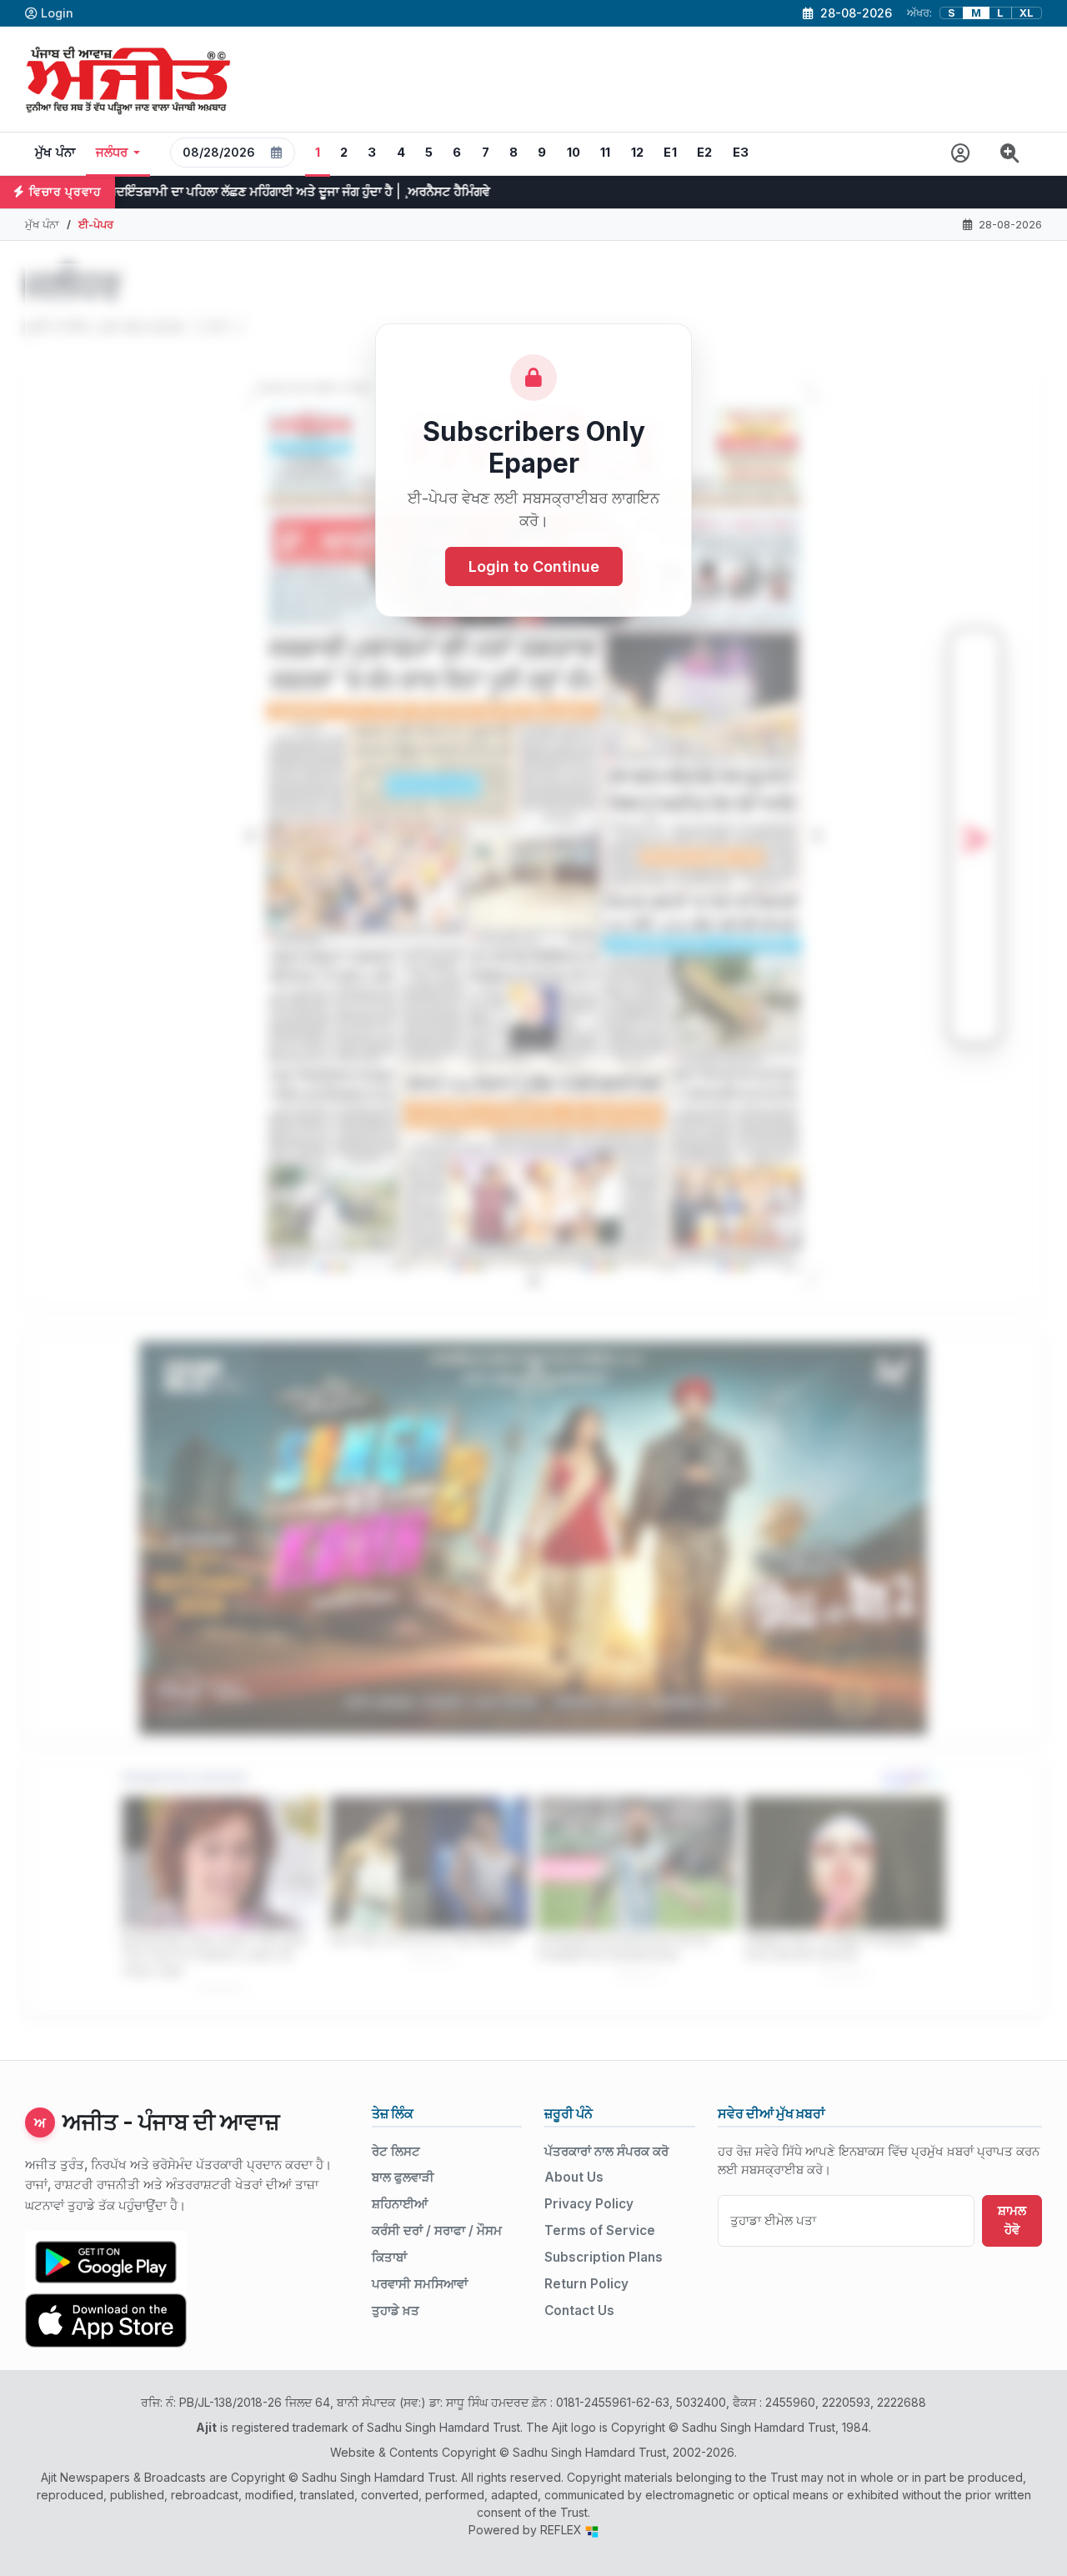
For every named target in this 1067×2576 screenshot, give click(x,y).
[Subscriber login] (961, 154)
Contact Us (579, 2310)
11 (606, 153)
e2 (705, 153)
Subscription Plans (604, 2257)
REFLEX (563, 2530)
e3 (741, 153)
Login (57, 13)
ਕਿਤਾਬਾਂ (389, 2257)
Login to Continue (534, 566)
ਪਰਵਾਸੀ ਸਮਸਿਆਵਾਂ (420, 2284)
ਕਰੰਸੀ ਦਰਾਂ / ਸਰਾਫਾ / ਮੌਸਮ (437, 2230)
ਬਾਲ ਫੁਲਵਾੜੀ (403, 2177)
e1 (670, 153)
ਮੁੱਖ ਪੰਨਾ (55, 153)
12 (638, 153)
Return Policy (586, 2284)
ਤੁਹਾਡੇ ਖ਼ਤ (396, 2310)
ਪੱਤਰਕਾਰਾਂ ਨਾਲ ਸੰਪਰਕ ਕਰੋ (606, 2151)
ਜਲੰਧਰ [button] (112, 153)
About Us (574, 2177)
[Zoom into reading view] (1010, 154)
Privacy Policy (589, 2204)
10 (574, 153)
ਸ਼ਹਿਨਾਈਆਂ (400, 2204)
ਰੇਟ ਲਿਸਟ (396, 2151)
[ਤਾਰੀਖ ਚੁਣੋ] (277, 153)
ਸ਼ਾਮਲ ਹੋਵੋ (1012, 2220)
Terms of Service (600, 2230)
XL (1027, 13)
